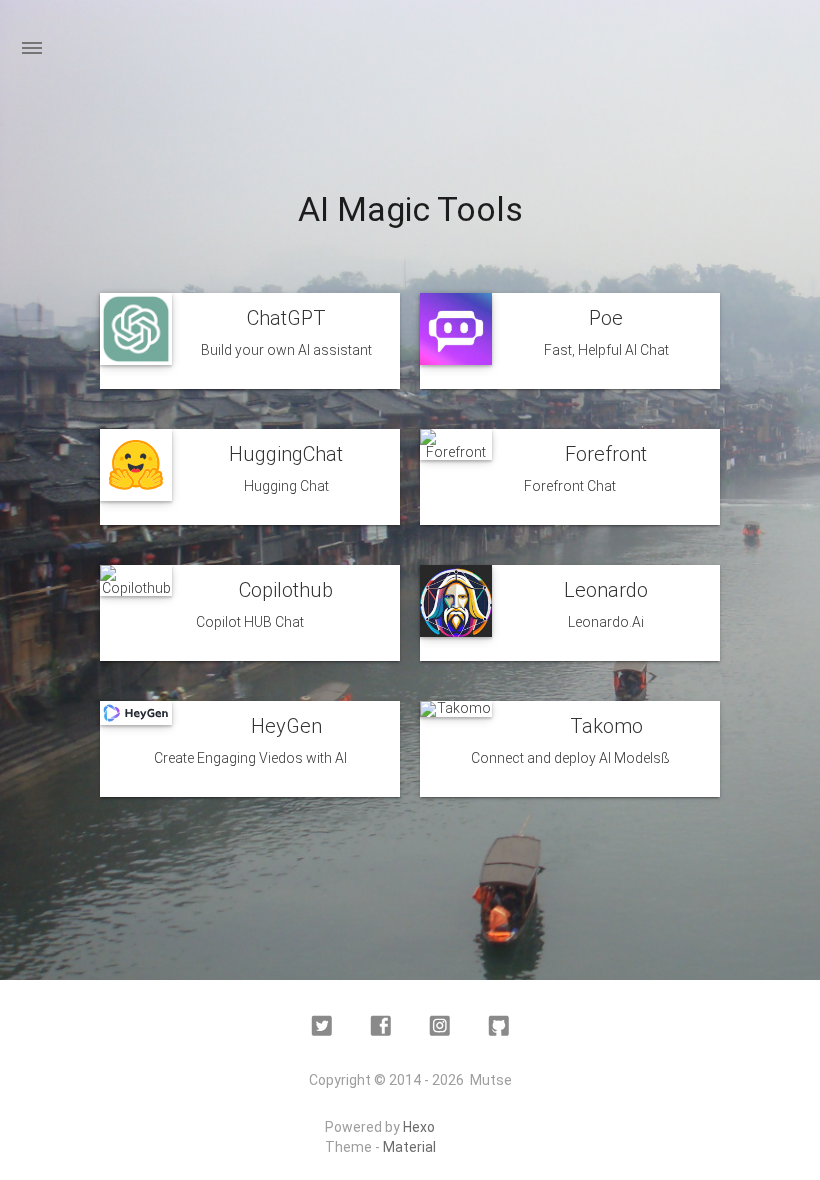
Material (409, 1147)
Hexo (419, 1127)
